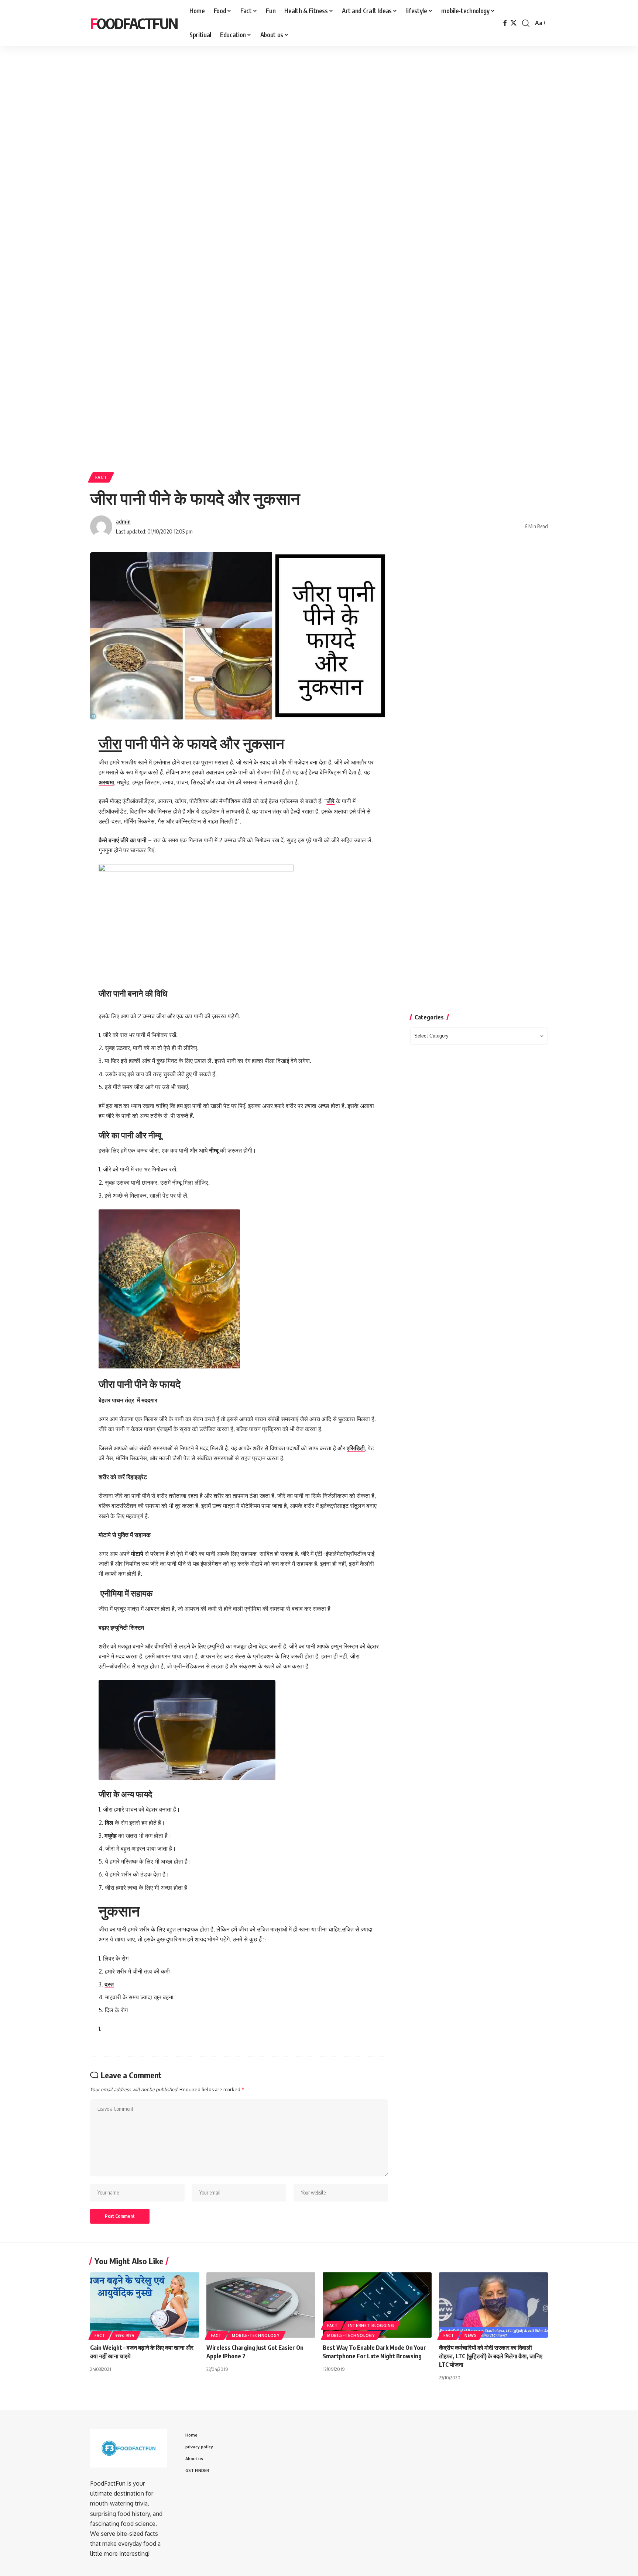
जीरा (110, 743)
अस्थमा (106, 782)
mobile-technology (256, 2335)
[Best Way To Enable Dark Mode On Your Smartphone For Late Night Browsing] (377, 2305)
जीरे (330, 801)
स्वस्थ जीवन (125, 2335)
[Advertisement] (229, 113)
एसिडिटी (356, 1448)
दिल (109, 1823)
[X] (514, 23)
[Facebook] (505, 23)
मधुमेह (111, 1836)
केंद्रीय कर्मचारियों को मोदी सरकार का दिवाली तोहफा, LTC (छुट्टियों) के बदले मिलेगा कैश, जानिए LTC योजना (491, 2356)
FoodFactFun (134, 23)
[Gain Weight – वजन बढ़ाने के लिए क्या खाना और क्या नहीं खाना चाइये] (145, 2305)
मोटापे (137, 1554)
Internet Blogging (371, 2325)
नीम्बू (214, 1150)
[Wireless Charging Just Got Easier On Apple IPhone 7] (261, 2305)
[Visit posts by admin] (101, 526)
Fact (101, 477)
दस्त (109, 1984)
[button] (526, 23)
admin (123, 521)
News (471, 2335)
